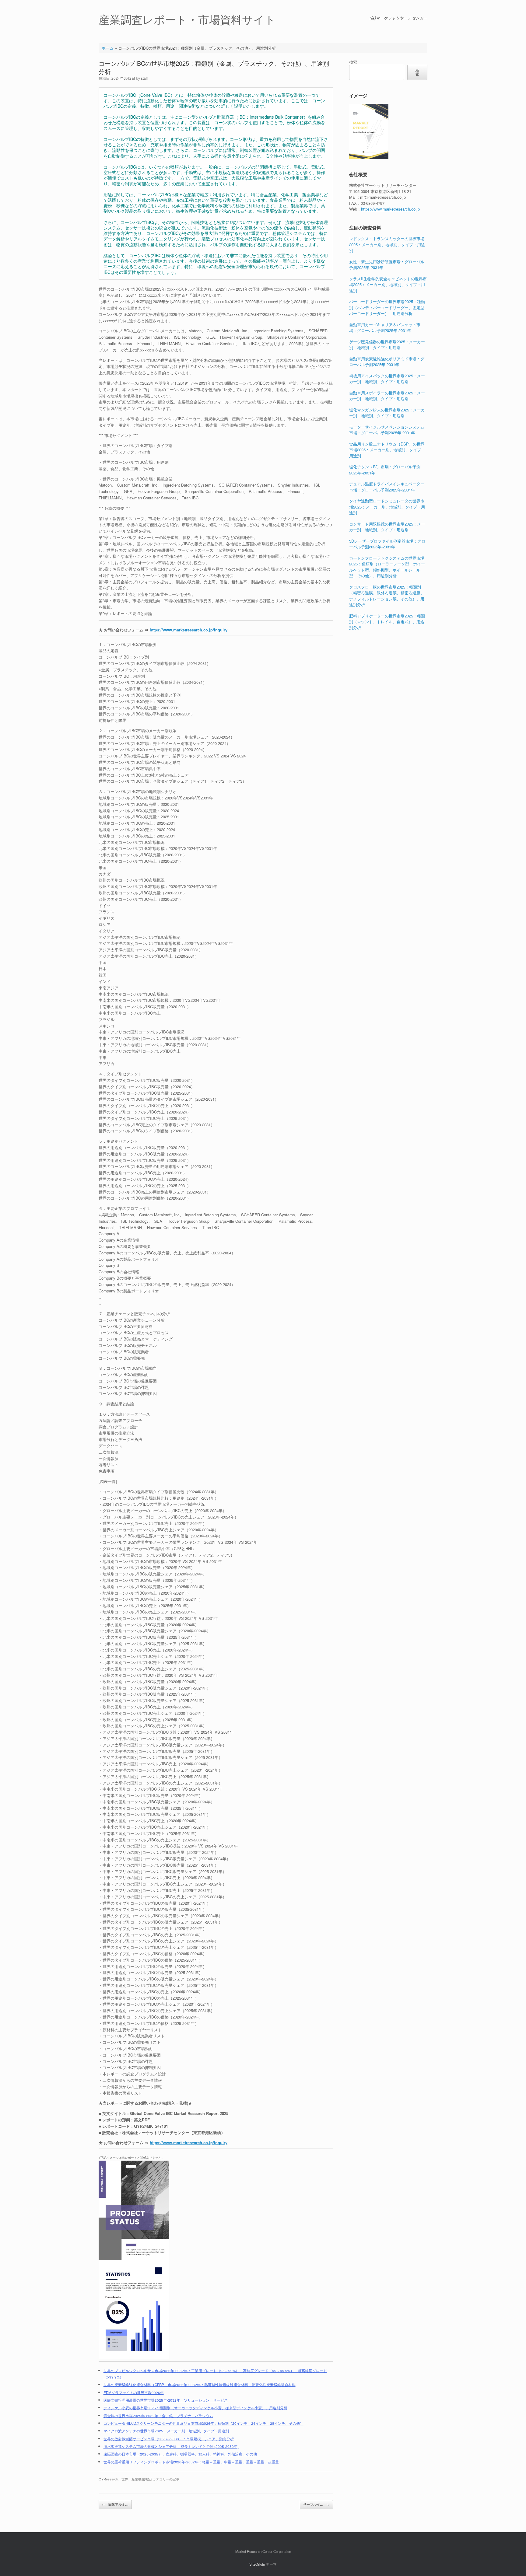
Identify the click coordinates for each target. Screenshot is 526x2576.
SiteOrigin (257, 2564)
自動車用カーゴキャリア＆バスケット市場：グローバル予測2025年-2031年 (385, 328)
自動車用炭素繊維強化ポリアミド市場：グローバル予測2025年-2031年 (387, 362)
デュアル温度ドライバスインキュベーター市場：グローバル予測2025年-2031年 (387, 487)
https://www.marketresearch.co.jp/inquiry (189, 630)
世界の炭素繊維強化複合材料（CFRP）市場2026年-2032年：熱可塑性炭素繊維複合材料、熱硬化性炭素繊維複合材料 (200, 2385)
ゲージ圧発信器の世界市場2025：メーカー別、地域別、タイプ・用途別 (387, 345)
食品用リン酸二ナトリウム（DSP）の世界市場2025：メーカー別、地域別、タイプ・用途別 (387, 450)
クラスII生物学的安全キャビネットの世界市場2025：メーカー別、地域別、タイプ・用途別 (388, 285)
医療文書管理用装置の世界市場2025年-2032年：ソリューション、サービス (166, 2400)
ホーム (108, 48)
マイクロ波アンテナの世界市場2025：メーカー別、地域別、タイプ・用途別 (166, 2431)
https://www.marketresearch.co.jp (390, 209)
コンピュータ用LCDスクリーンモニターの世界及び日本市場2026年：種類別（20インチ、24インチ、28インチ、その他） (203, 2423)
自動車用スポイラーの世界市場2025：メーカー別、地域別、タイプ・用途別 (387, 396)
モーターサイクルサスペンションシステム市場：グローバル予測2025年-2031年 (387, 430)
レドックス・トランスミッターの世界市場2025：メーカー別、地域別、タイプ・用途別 (387, 244)
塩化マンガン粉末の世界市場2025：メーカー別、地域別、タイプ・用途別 (387, 413)
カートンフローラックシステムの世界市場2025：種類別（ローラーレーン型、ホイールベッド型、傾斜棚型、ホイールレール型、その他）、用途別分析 (387, 567)
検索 (353, 62)
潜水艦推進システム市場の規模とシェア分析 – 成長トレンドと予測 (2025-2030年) (171, 2446)
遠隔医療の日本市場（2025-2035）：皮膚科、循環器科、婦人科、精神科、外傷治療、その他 (180, 2454)
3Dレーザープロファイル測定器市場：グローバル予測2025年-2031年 (387, 544)
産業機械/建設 (142, 2479)
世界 (125, 2479)
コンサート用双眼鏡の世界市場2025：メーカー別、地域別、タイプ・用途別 (387, 527)
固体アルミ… (115, 2504)
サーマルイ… (316, 2504)
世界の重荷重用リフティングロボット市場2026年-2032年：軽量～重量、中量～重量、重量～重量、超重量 (191, 2462)
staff (144, 78)
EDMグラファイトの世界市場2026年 (134, 2392)
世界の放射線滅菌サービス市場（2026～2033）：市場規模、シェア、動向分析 (169, 2439)
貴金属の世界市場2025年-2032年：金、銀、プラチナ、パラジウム (158, 2416)
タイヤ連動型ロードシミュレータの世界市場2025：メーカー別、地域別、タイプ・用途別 (387, 507)
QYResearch (108, 2479)
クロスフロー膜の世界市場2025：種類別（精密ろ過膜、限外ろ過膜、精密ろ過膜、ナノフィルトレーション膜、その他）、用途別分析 (387, 596)
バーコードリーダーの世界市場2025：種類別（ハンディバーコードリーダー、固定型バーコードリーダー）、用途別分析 (387, 307)
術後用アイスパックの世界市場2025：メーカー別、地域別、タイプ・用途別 (387, 379)
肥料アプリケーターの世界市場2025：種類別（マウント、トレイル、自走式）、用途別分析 (387, 622)
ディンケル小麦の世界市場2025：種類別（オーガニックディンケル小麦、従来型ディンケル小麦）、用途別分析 (195, 2408)
